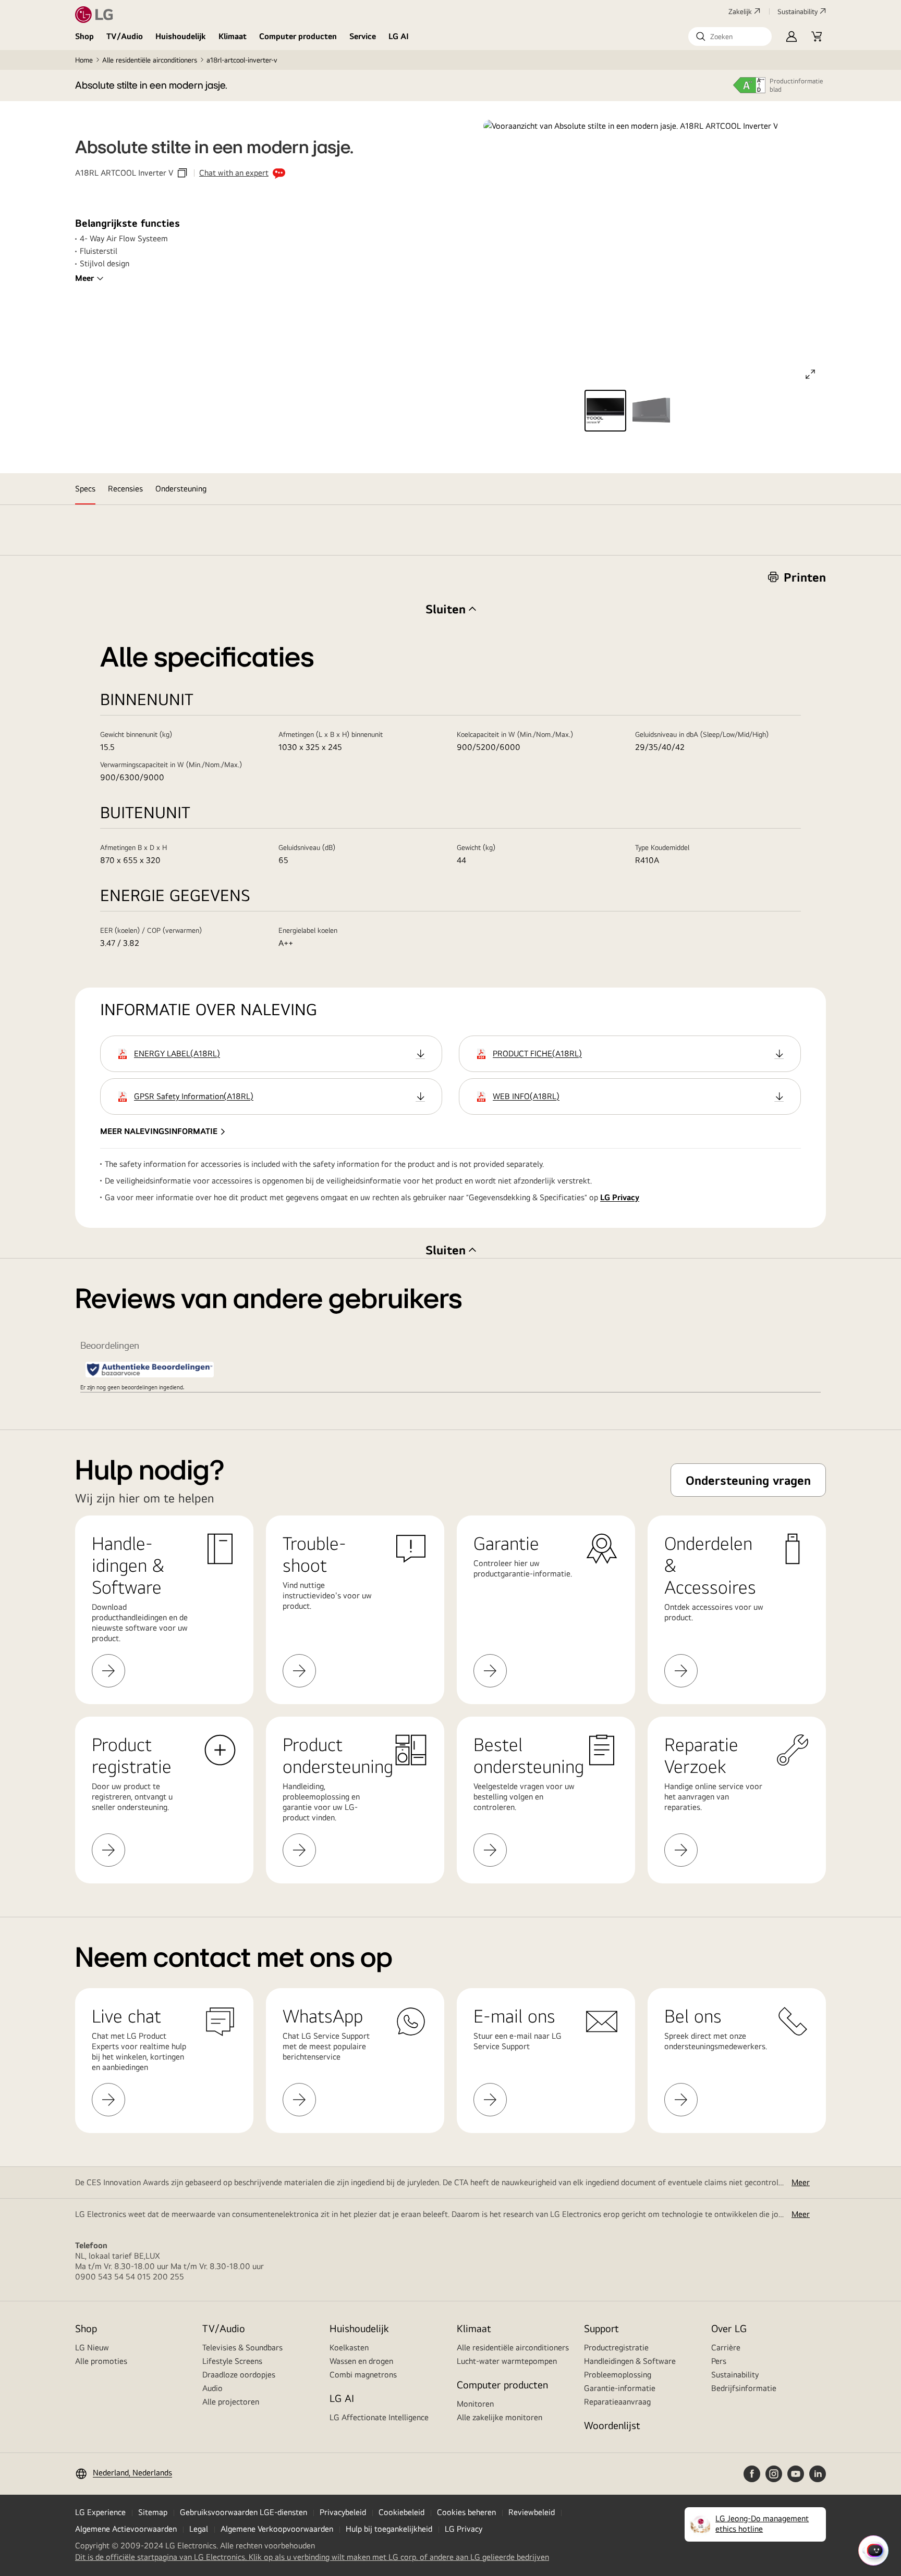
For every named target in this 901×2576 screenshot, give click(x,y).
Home (84, 60)
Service (363, 36)
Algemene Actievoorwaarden (126, 2529)
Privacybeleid (343, 2512)
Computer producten (298, 36)
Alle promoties (101, 2361)
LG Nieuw (92, 2347)
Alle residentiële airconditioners (150, 60)
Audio (212, 2388)
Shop (84, 36)
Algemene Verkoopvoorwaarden (277, 2529)
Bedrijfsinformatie (744, 2388)
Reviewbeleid (532, 2512)
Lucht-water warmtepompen (507, 2361)
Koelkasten (349, 2347)
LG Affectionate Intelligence (379, 2417)
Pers (719, 2361)
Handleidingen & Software (630, 2361)
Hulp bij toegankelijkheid (389, 2529)
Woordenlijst (612, 2425)
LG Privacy (620, 1197)
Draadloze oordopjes (239, 2375)
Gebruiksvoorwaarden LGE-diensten (243, 2512)
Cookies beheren (466, 2512)
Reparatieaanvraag (617, 2402)
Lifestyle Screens (232, 2361)
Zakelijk (740, 11)
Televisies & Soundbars (242, 2347)
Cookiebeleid (401, 2512)
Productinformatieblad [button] (796, 85)
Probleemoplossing (618, 2375)
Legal (199, 2529)
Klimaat (233, 36)
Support (601, 2328)
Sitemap (153, 2512)
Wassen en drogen (361, 2361)
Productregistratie (616, 2347)
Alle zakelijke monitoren (500, 2417)
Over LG (729, 2328)
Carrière (726, 2347)
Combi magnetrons (363, 2375)
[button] (730, 36)
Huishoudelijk (181, 36)
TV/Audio (125, 36)
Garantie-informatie (620, 2388)
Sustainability (797, 11)
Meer (84, 278)
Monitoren (475, 2404)
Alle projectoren (231, 2402)
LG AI (399, 36)
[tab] (85, 489)
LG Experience (100, 2512)
